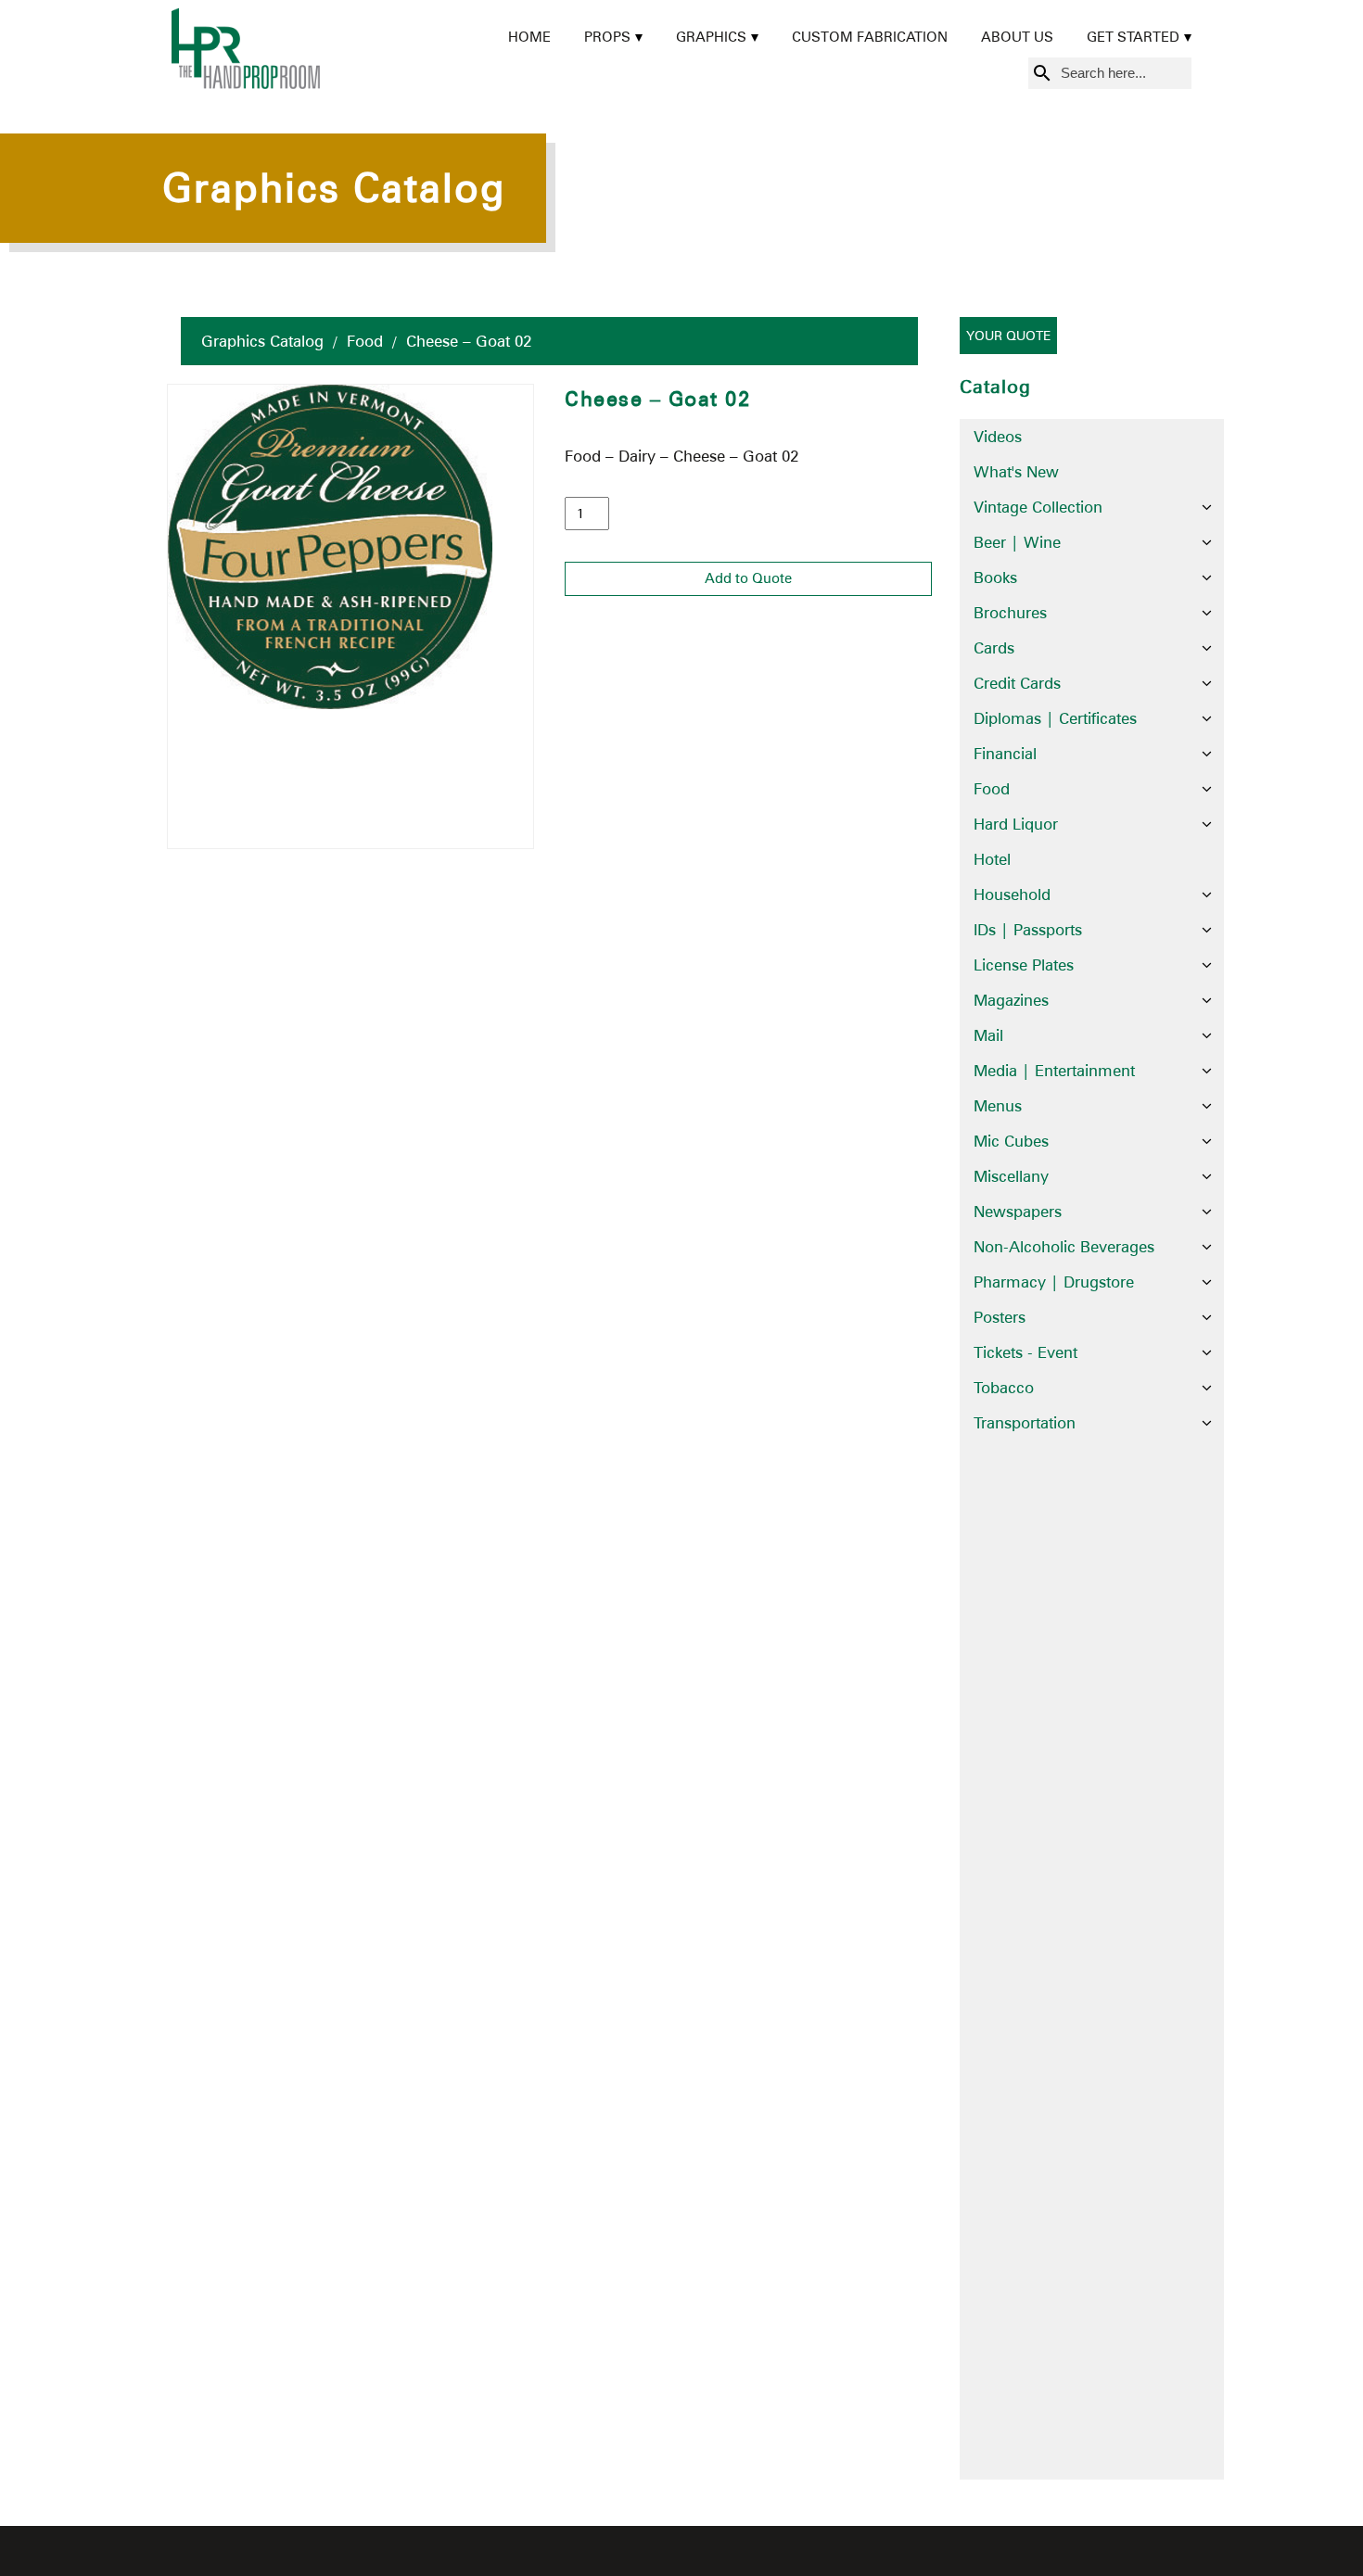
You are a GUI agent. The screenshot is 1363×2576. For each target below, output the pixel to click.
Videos (998, 437)
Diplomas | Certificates (1055, 718)
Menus (998, 1106)
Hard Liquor (1016, 824)
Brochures (1010, 613)
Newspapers (1018, 1212)
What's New (1016, 472)
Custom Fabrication (870, 37)
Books (995, 577)
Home (529, 37)
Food (365, 341)
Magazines (1011, 1000)
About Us (1017, 37)
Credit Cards (1017, 683)
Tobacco (1004, 1388)
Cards (994, 648)
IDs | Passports (1028, 930)
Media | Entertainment (1054, 1071)
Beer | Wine (1017, 542)
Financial (1005, 754)
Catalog (995, 387)
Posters (1000, 1317)
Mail (988, 1035)
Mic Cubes (1011, 1141)
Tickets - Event (1025, 1352)
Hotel (992, 859)
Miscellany (1011, 1176)
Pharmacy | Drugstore (1054, 1282)
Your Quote (1008, 336)
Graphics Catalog (262, 341)
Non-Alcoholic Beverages (1064, 1247)
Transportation (1025, 1423)
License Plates (1024, 965)
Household (1012, 895)
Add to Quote (748, 578)
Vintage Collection (1038, 507)
